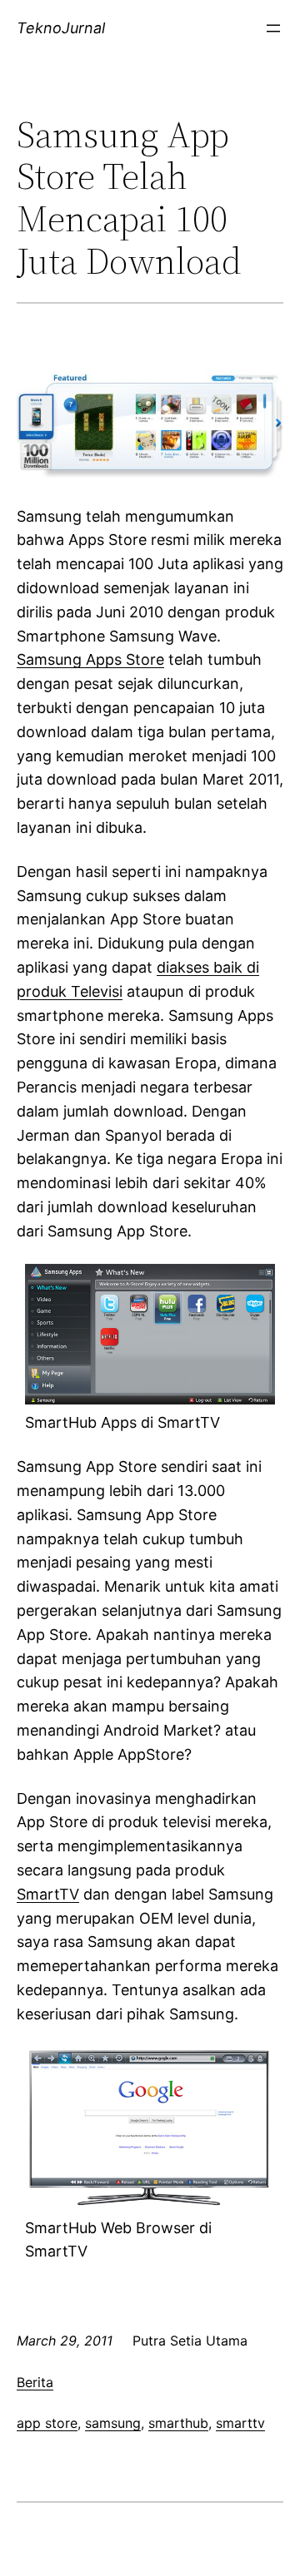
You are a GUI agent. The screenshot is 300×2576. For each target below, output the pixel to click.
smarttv (240, 2423)
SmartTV (48, 1894)
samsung (113, 2423)
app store (47, 2423)
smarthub (178, 2423)
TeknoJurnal (61, 28)
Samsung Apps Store (90, 659)
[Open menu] (273, 28)
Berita (35, 2382)
